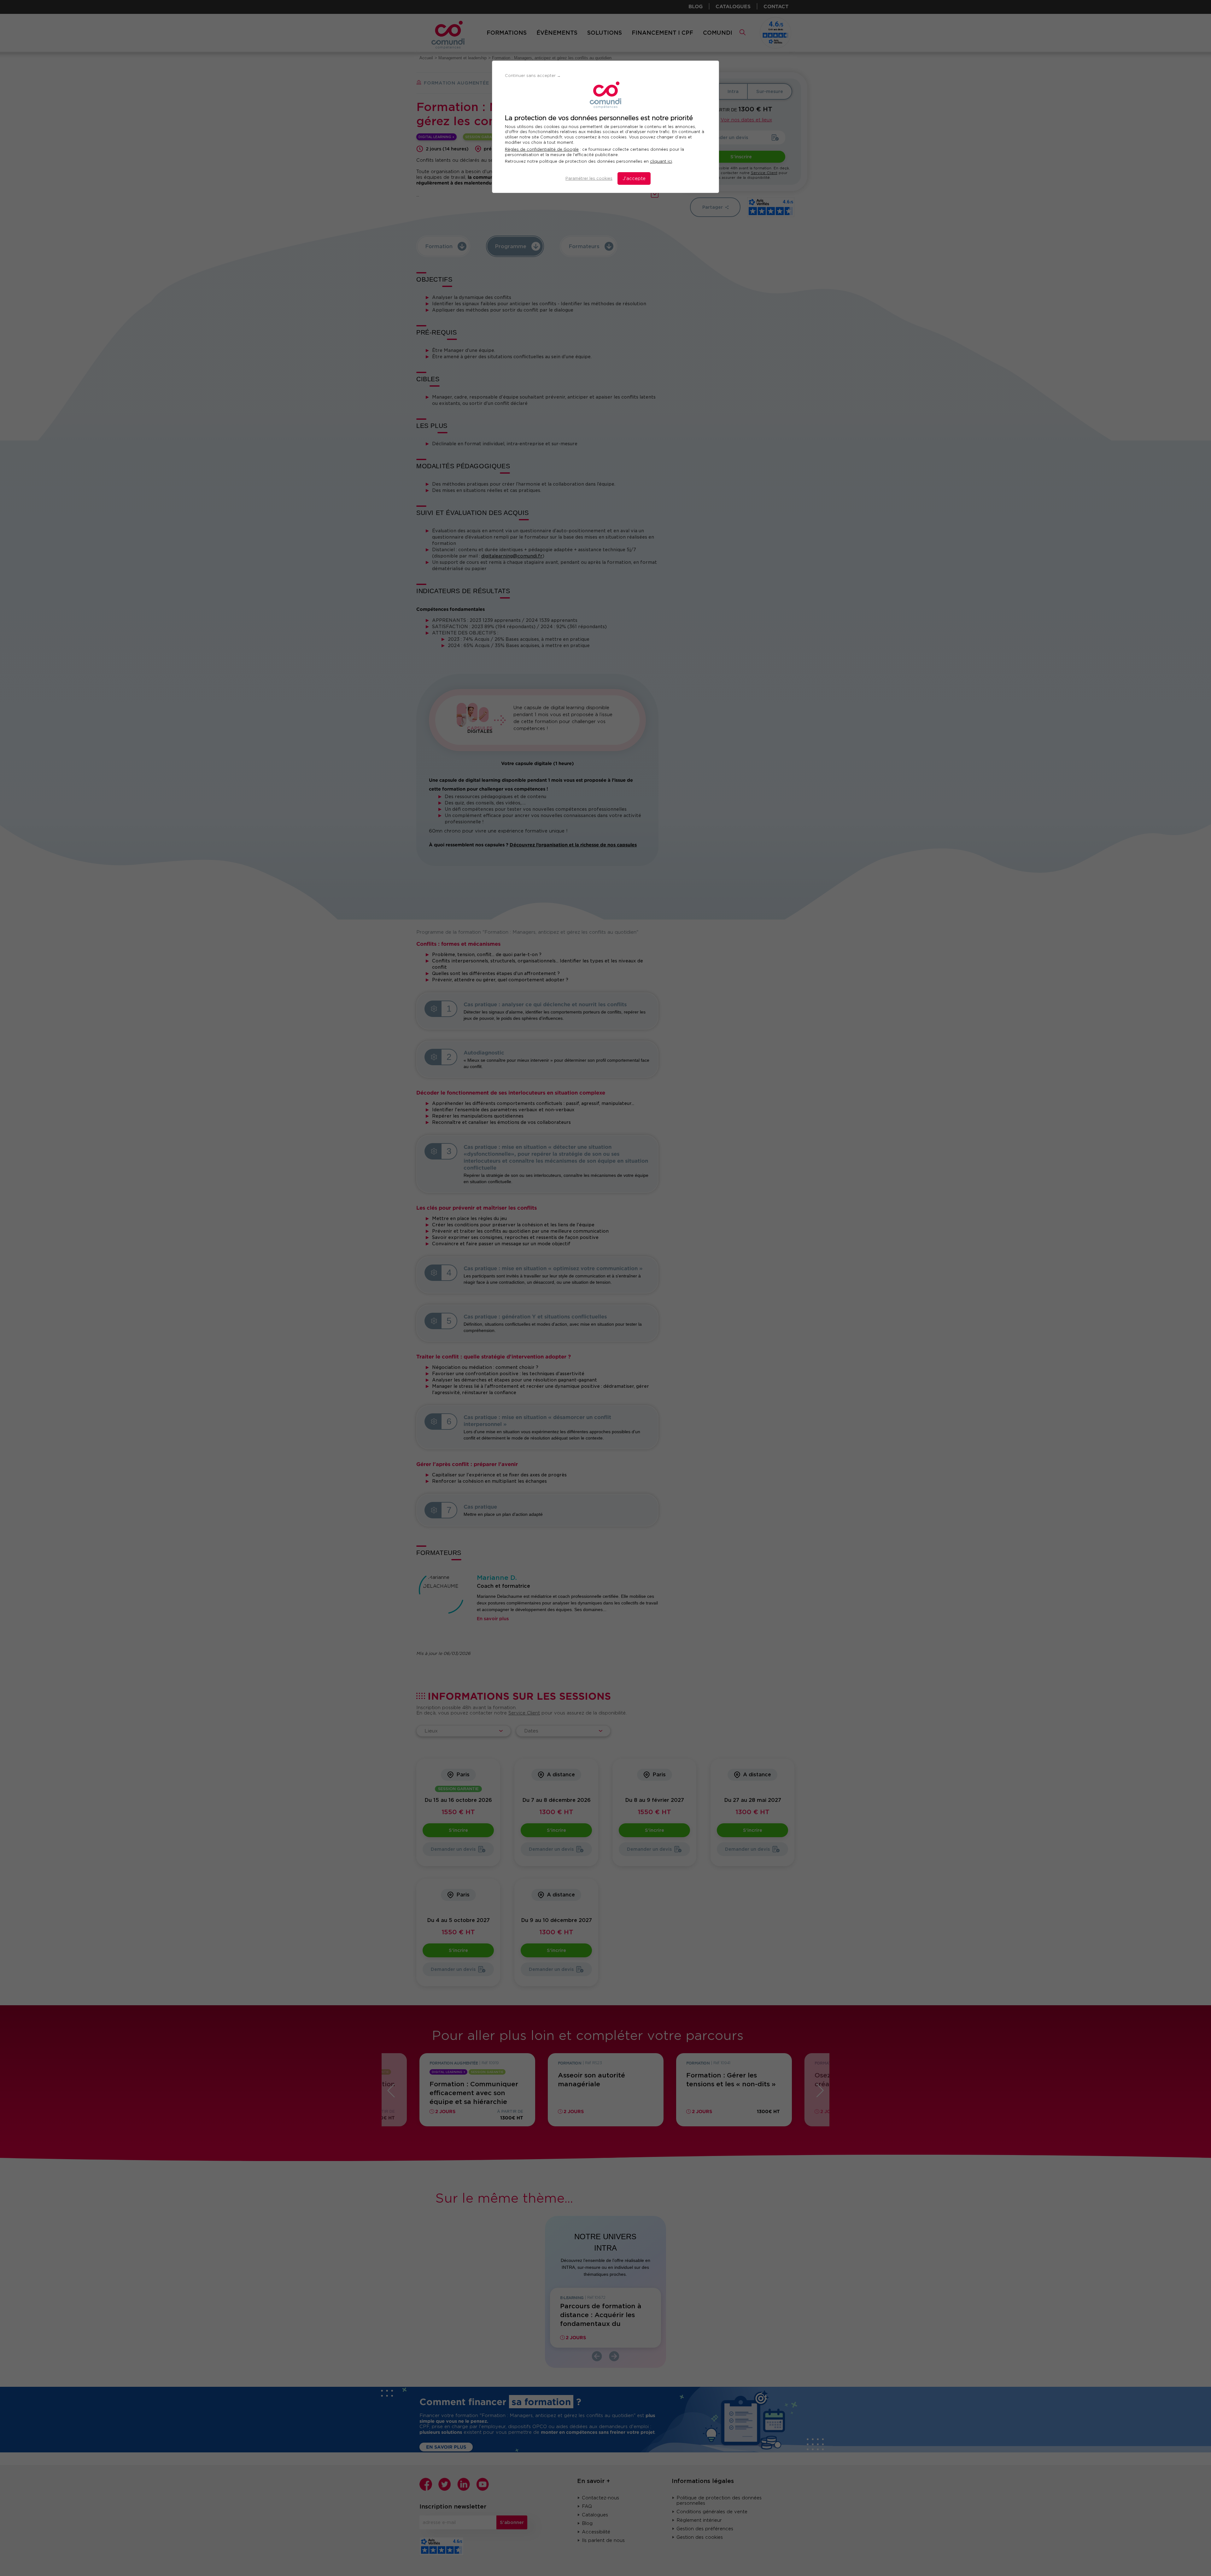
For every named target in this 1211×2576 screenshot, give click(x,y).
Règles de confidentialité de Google (542, 149)
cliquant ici (661, 161)
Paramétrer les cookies (589, 178)
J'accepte (634, 178)
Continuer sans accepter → (533, 76)
